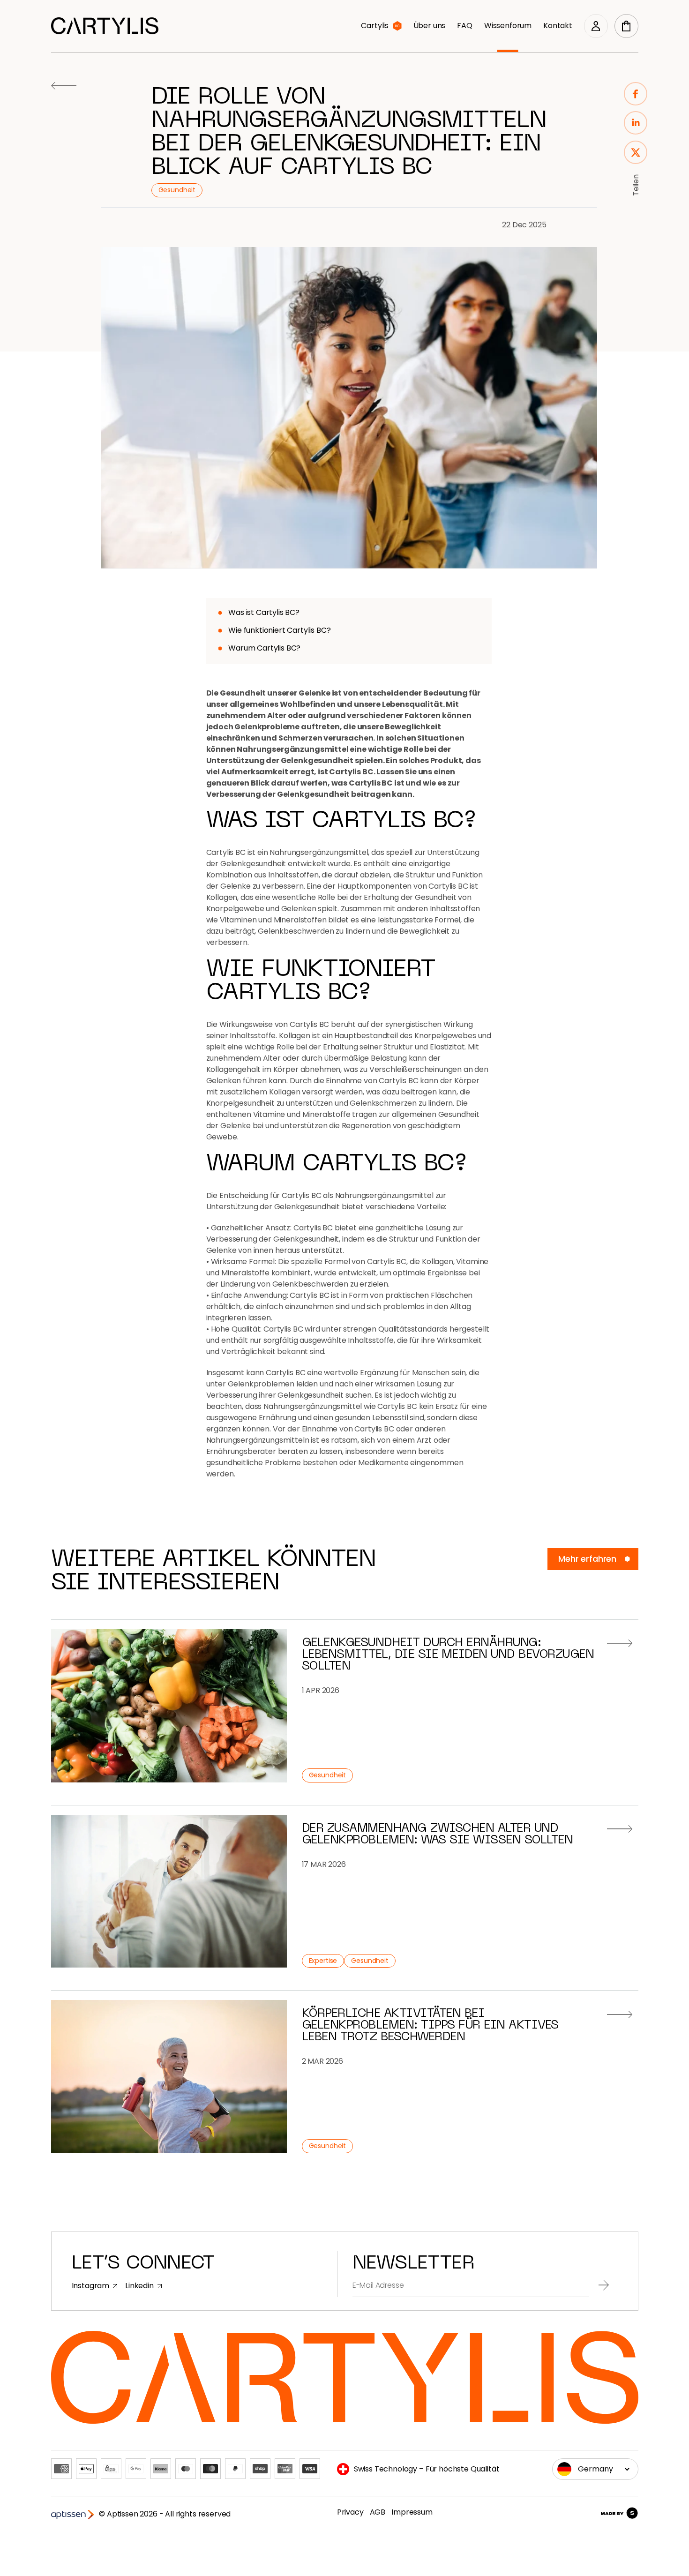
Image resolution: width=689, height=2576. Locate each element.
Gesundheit (177, 190)
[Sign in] (596, 26)
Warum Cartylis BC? (264, 648)
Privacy (350, 2512)
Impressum (412, 2512)
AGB (378, 2512)
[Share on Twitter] (636, 154)
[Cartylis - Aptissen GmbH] (105, 26)
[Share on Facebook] (636, 95)
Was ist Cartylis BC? (264, 612)
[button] (626, 26)
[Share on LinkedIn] (636, 124)
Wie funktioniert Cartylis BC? (279, 630)
